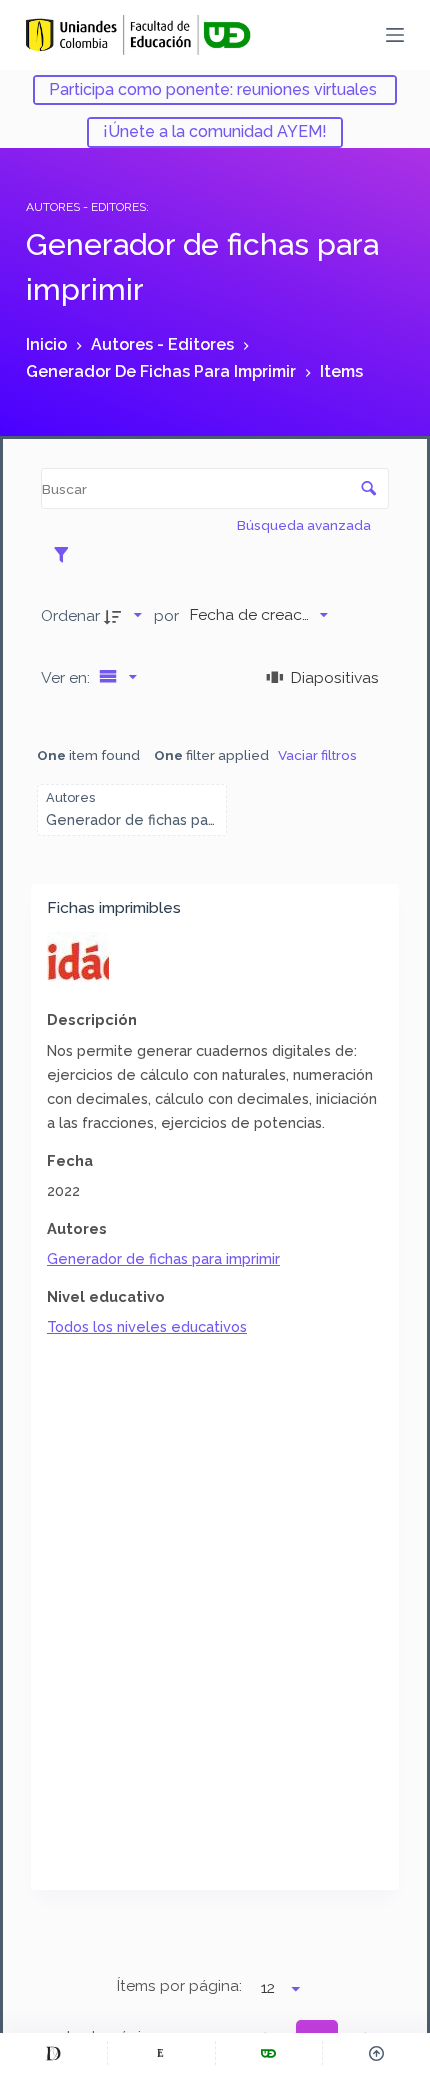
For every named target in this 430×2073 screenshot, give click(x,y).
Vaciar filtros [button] (317, 755)
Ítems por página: (179, 1986)
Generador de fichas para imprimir (163, 1258)
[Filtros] (66, 554)
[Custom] (53, 2053)
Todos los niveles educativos (147, 1326)
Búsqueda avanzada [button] (305, 525)
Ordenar (70, 615)
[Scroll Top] (376, 2053)
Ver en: (67, 677)
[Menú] (395, 35)
